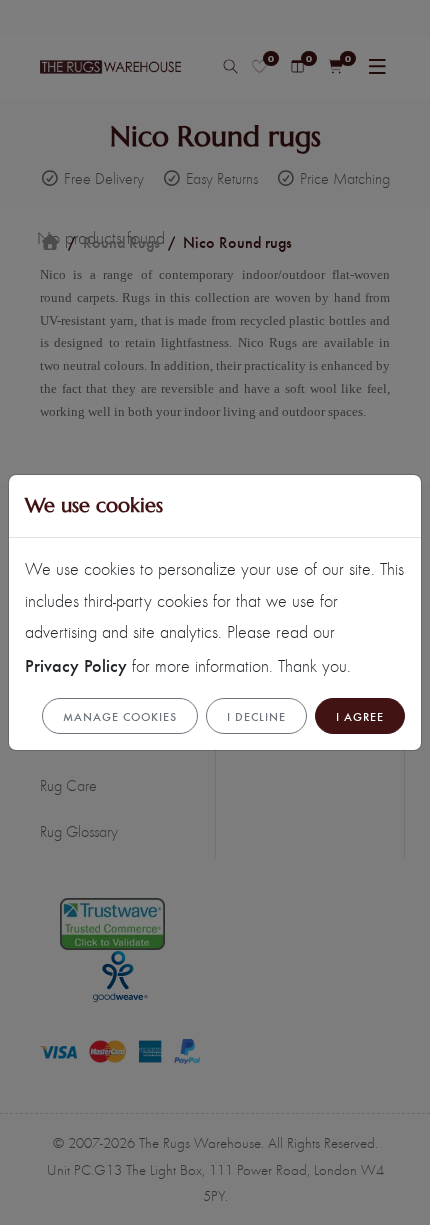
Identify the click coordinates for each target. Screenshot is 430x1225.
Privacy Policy (76, 664)
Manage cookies (120, 716)
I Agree (360, 716)
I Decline (256, 716)
